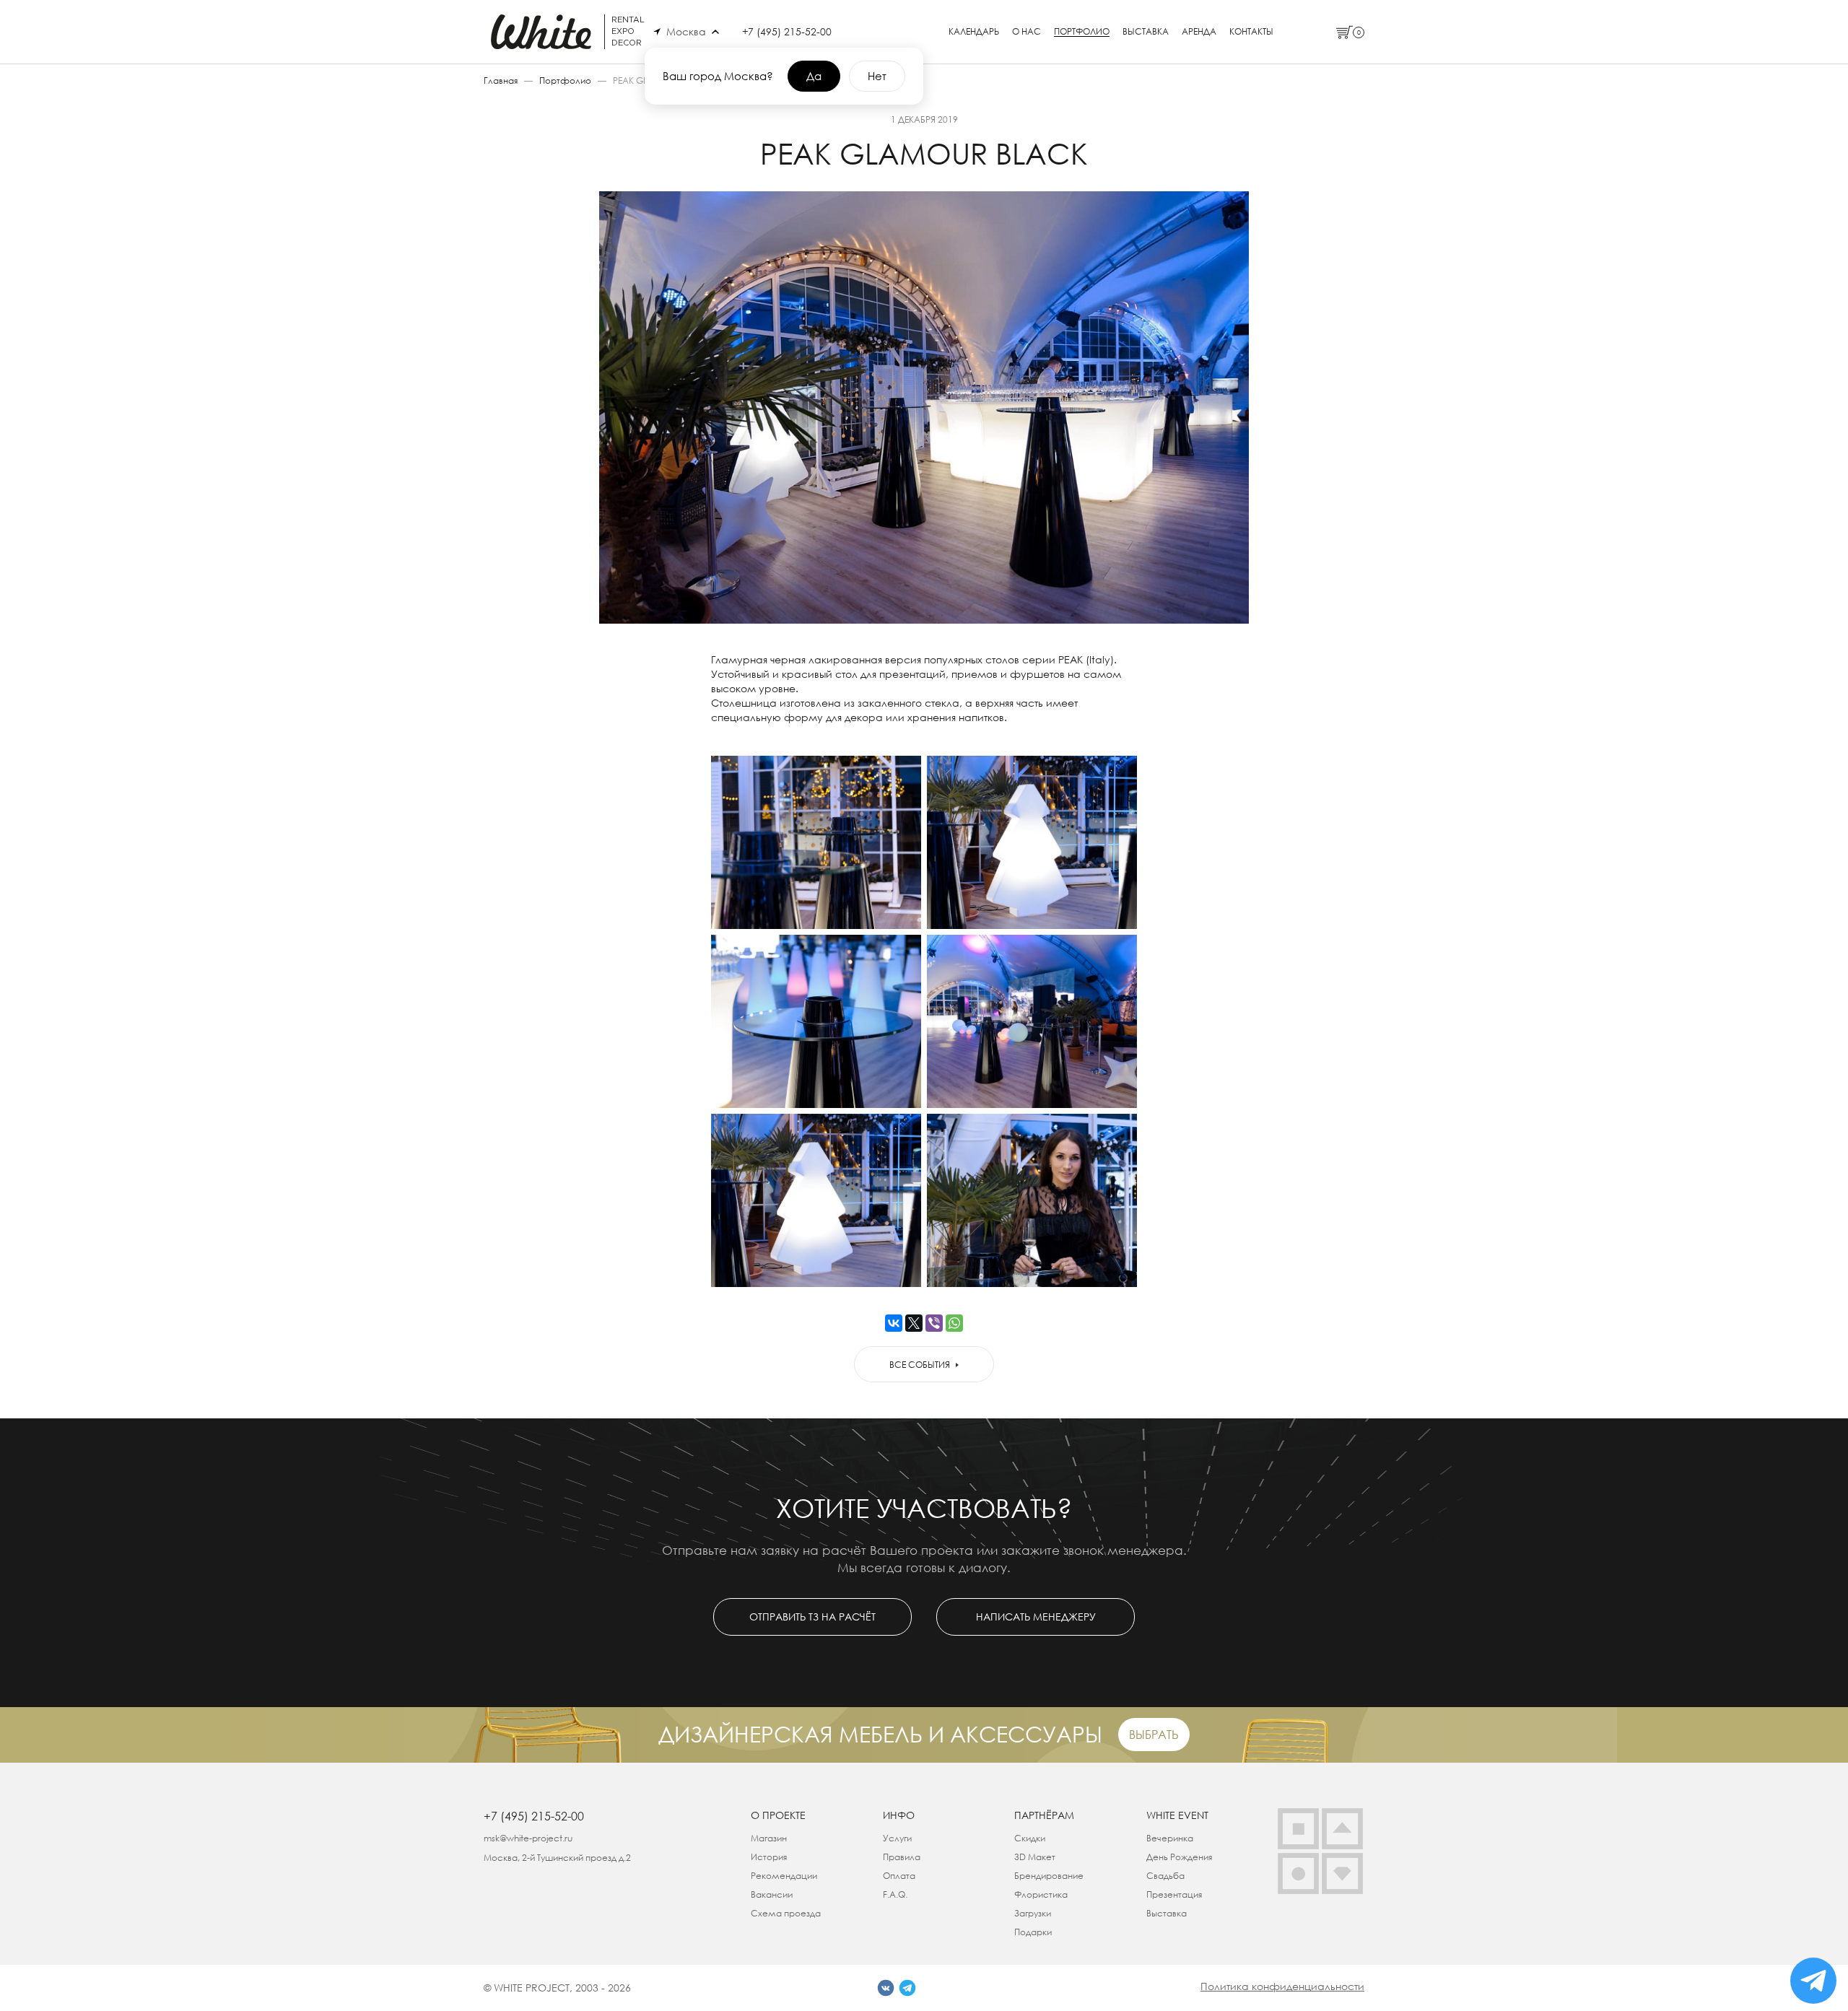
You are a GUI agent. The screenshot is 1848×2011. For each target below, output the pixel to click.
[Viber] (934, 1323)
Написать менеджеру (1036, 1617)
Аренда (1199, 32)
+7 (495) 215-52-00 (787, 31)
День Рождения (1179, 1857)
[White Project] (1342, 1873)
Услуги (897, 1838)
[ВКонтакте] (894, 1323)
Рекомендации (784, 1876)
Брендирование (1049, 1876)
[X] (914, 1323)
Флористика (1041, 1894)
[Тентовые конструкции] (1342, 1829)
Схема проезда (786, 1913)
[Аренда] (1298, 1829)
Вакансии (772, 1894)
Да (814, 76)
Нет (877, 76)
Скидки (1030, 1838)
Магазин (769, 1838)
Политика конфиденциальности (1282, 1986)
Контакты (1251, 32)
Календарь (974, 32)
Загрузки (1033, 1913)
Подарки (1033, 1932)
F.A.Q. (895, 1894)
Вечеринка (1170, 1838)
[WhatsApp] (954, 1323)
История (769, 1857)
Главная (501, 80)
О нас (1027, 32)
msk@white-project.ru (528, 1838)
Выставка (1146, 32)
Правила (902, 1857)
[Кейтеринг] (1298, 1873)
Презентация (1174, 1894)
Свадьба (1165, 1876)
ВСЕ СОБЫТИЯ (920, 1365)
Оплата (899, 1876)
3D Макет (1035, 1857)
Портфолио (1082, 32)
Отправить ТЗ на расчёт (812, 1617)
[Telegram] (907, 1988)
